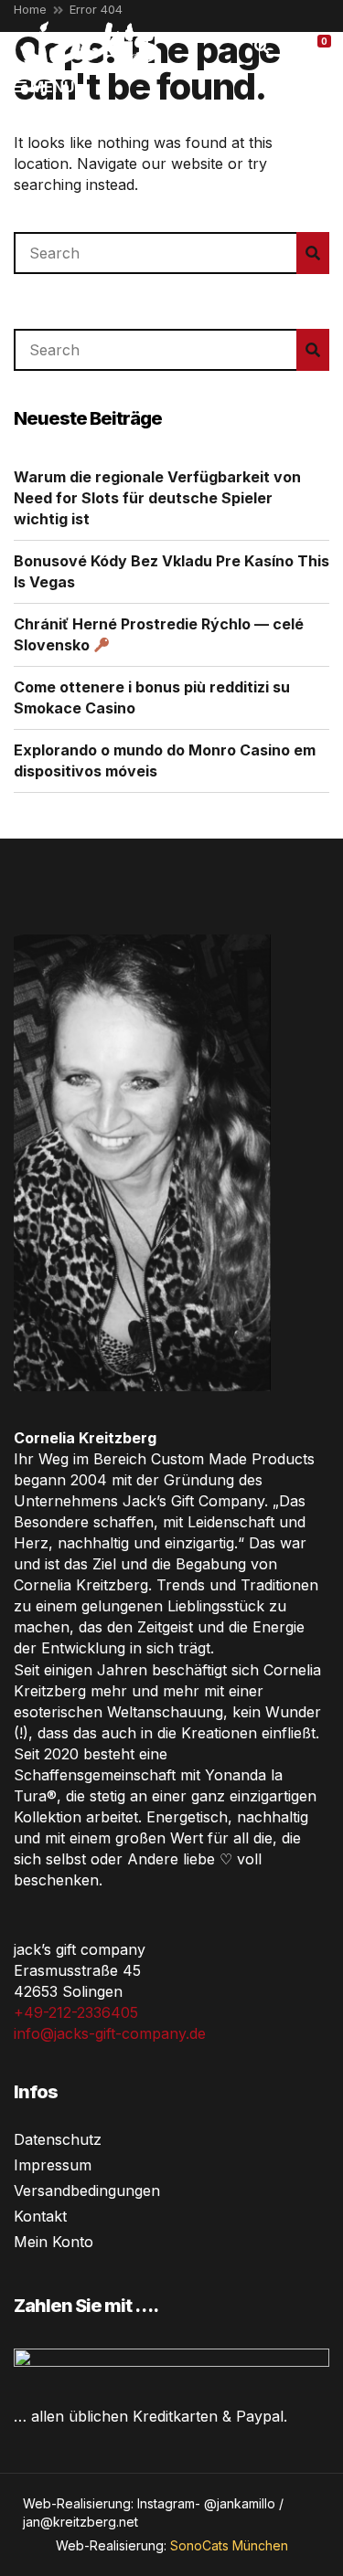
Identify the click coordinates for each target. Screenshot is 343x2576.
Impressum (53, 2165)
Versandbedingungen (87, 2191)
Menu (50, 87)
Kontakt (40, 2216)
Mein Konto (54, 2242)
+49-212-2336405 (76, 2012)
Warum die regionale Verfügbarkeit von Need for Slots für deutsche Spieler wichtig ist (157, 498)
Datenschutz (58, 2139)
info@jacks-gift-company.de (110, 2033)
